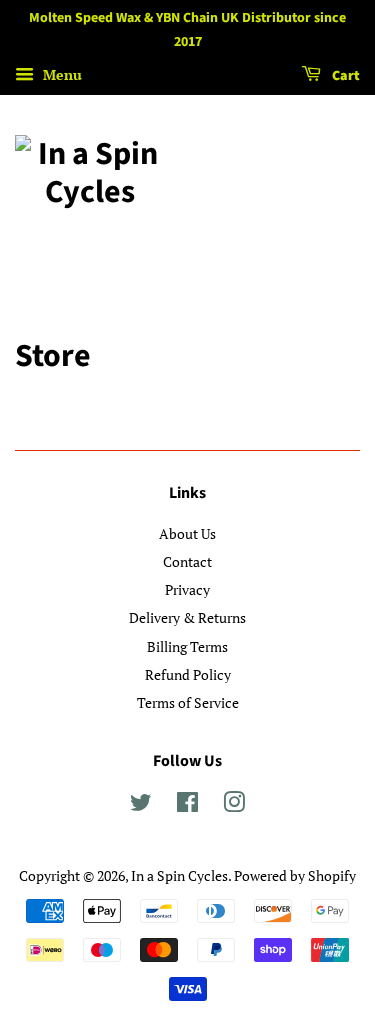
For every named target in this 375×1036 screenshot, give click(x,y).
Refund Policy (188, 674)
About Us (187, 533)
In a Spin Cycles (179, 875)
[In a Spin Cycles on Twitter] (141, 805)
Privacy (187, 589)
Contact (187, 561)
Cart (344, 76)
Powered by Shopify (295, 875)
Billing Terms (187, 646)
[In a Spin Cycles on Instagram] (234, 805)
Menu (60, 74)
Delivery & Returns (187, 617)
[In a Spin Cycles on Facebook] (187, 805)
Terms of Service (188, 702)
